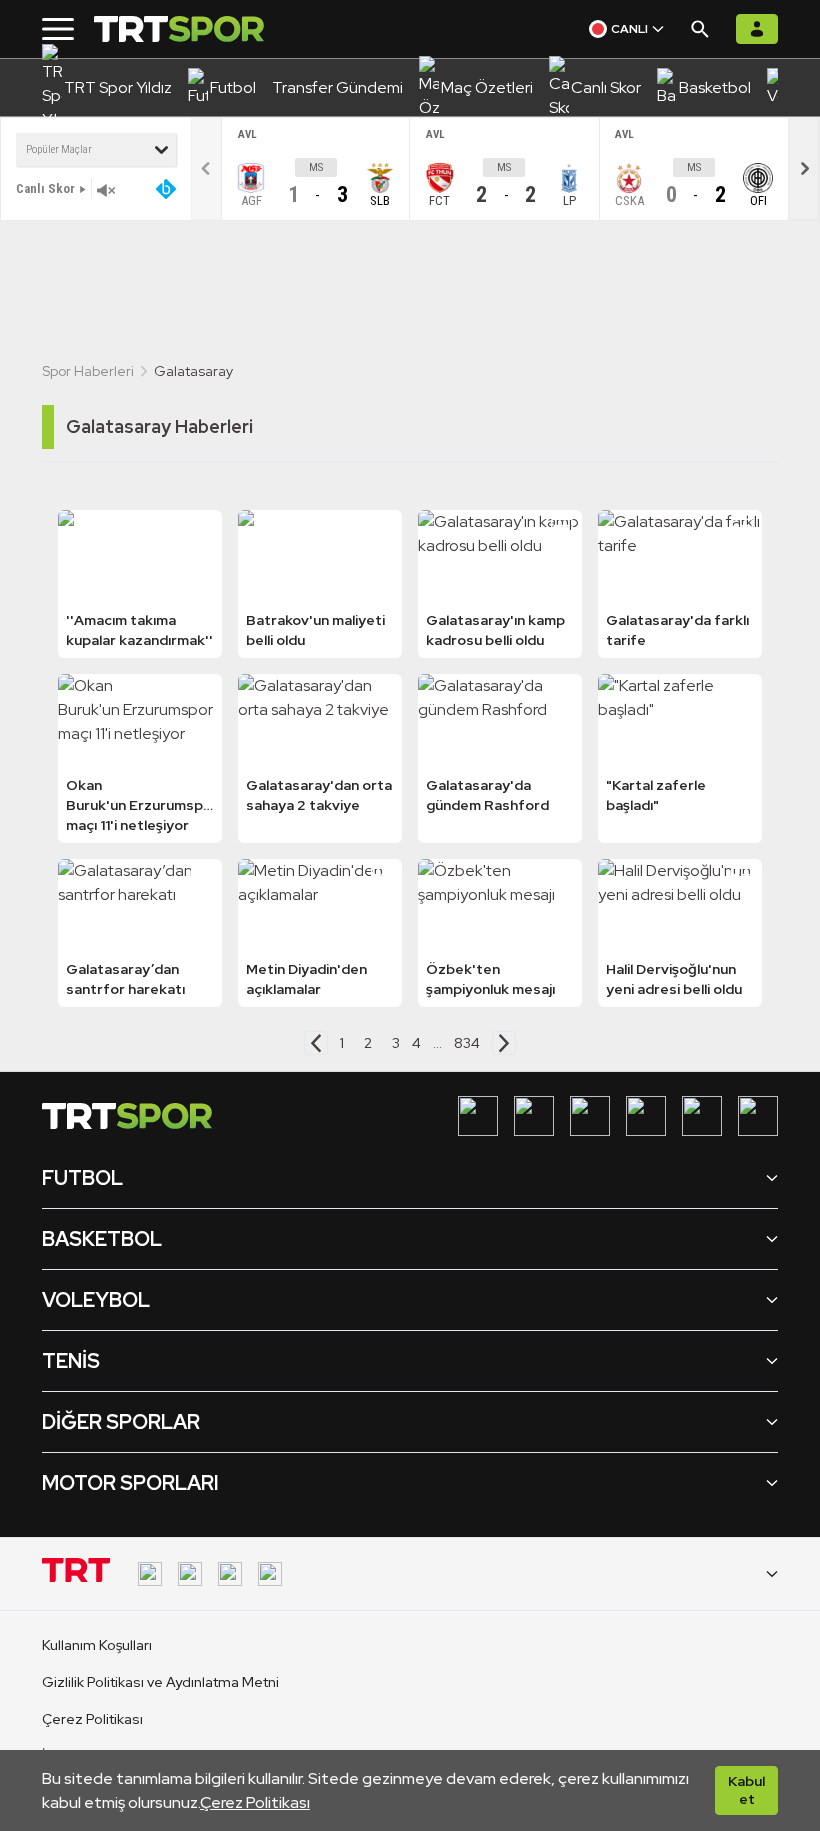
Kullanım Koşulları (97, 1645)
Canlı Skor (45, 188)
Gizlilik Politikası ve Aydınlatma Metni (160, 1682)
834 (467, 1043)
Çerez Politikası (255, 1802)
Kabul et (746, 1790)
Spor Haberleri (88, 371)
